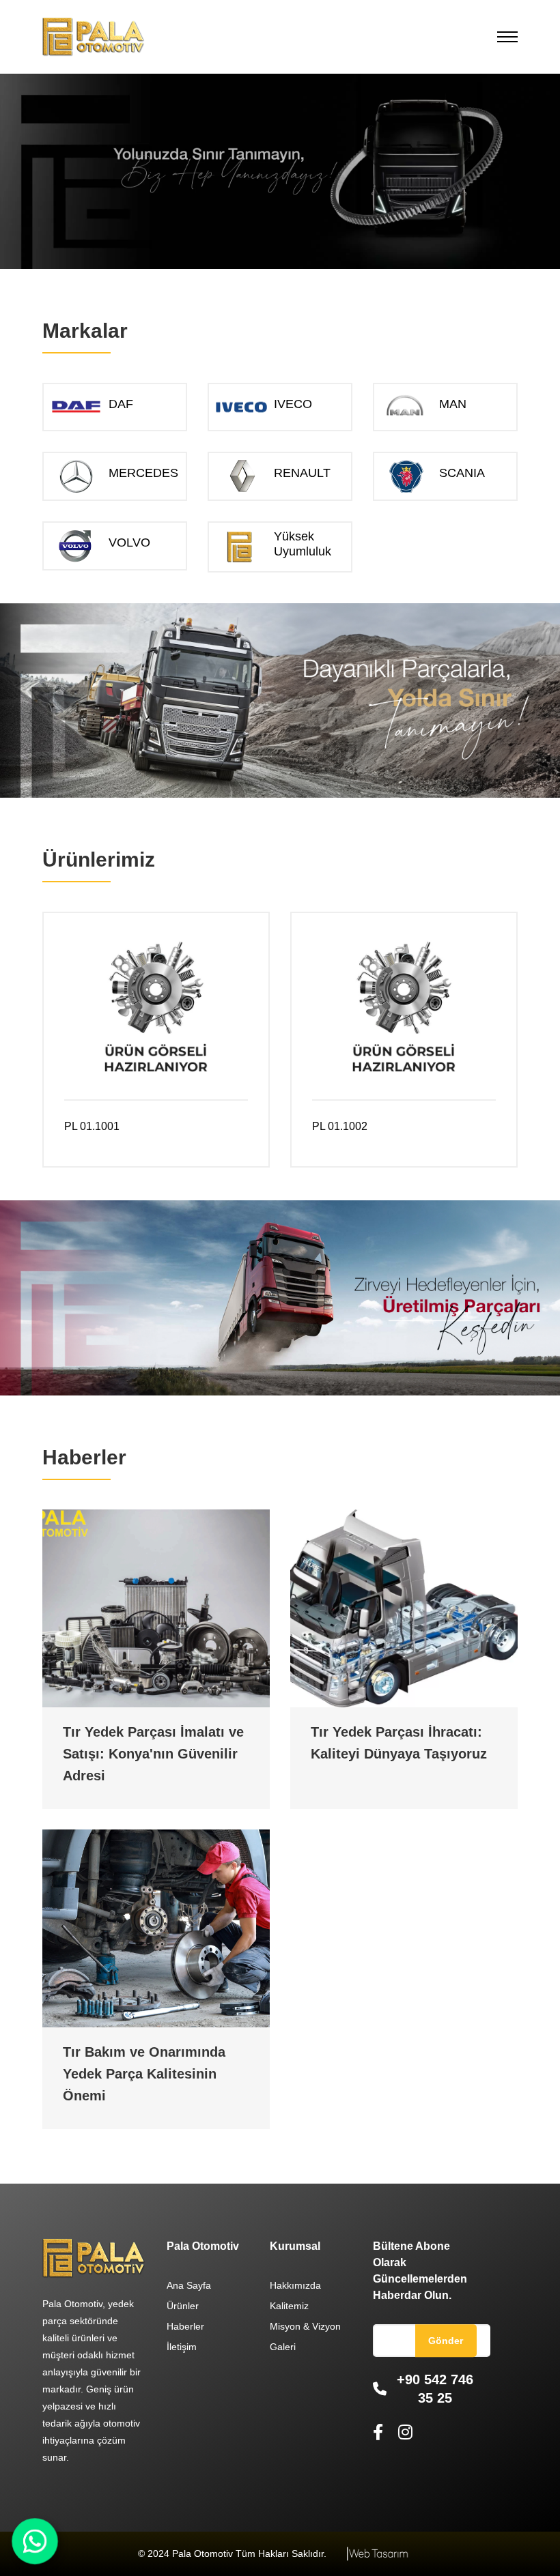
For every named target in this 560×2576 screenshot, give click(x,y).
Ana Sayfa (189, 2285)
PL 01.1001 (92, 1126)
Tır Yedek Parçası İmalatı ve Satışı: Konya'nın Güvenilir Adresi (153, 1754)
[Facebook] (380, 2432)
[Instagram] (405, 2432)
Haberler (185, 2326)
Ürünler (183, 2306)
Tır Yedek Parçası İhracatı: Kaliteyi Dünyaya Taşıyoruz (399, 1743)
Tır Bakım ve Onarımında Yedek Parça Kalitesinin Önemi (144, 2074)
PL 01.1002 (340, 1126)
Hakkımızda (295, 2285)
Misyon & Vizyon (305, 2326)
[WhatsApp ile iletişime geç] (35, 2541)
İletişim (182, 2347)
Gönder (446, 2341)
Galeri (283, 2347)
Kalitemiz (289, 2306)
